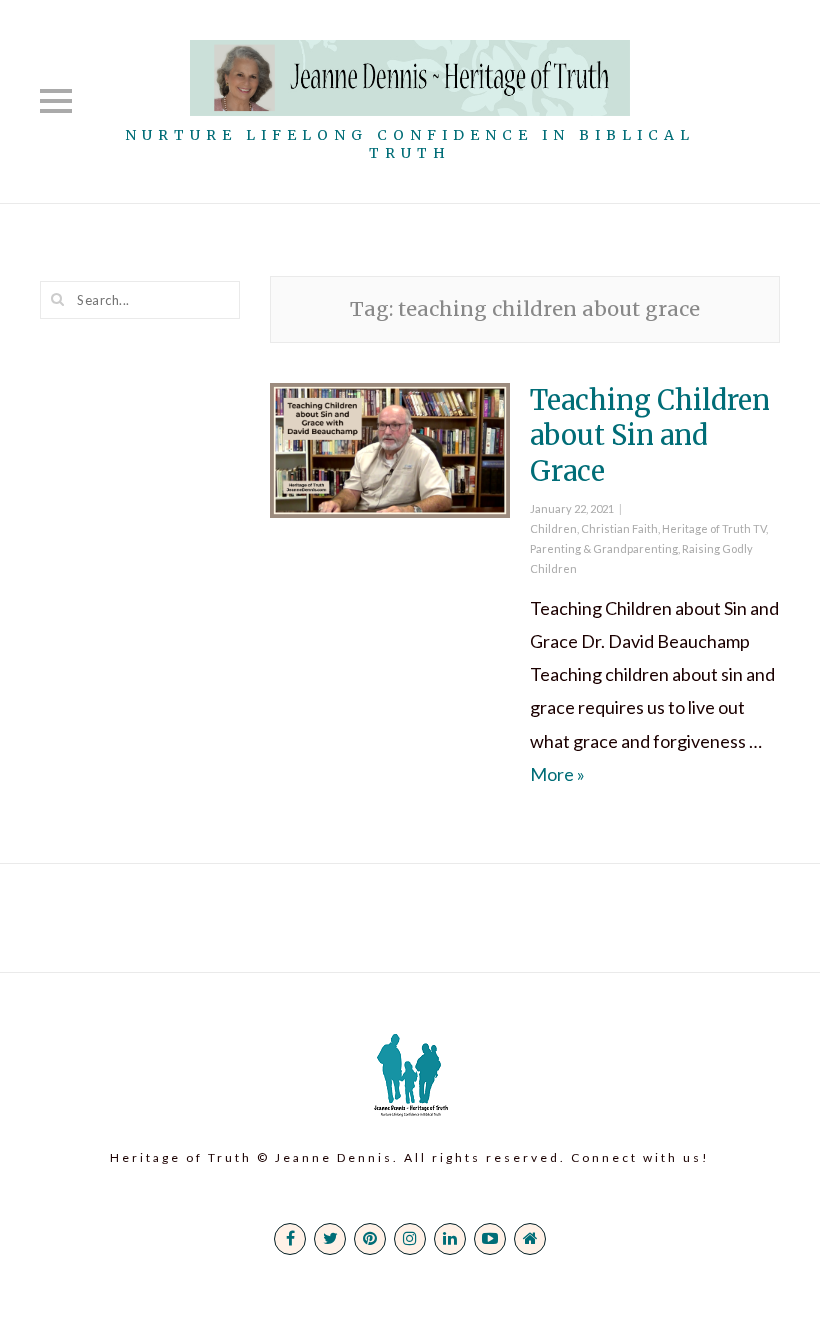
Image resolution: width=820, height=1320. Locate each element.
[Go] (58, 299)
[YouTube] (490, 1239)
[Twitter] (330, 1239)
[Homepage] (530, 1239)
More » (557, 774)
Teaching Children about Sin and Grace (650, 435)
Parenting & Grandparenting (604, 548)
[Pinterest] (370, 1239)
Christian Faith (619, 528)
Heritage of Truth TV (714, 528)
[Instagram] (410, 1239)
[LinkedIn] (450, 1239)
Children (553, 528)
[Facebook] (290, 1239)
